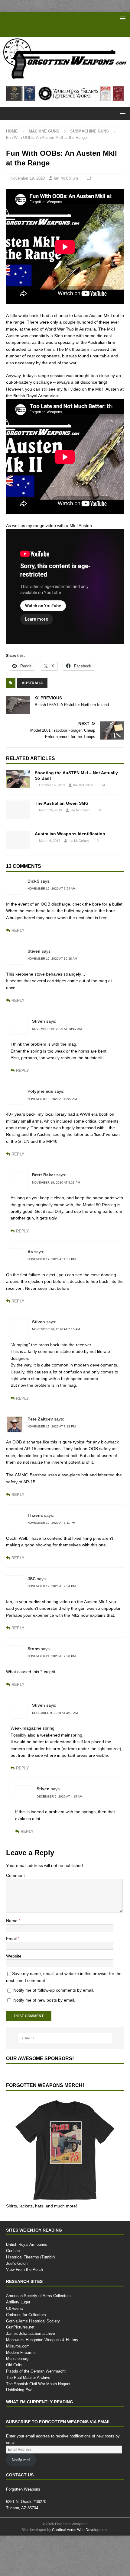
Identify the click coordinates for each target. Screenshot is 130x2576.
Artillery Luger (18, 2302)
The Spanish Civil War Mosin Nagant (38, 2383)
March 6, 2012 (50, 841)
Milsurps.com (18, 2346)
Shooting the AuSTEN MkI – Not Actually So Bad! (76, 775)
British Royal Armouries (27, 2244)
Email (12, 1938)
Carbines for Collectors (26, 2315)
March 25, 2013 (50, 810)
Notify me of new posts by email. (44, 2000)
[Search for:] (65, 2038)
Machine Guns (44, 131)
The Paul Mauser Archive (28, 2377)
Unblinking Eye (19, 2390)
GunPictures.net (20, 2327)
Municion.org (17, 2358)
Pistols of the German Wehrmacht (36, 2371)
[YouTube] (47, 31)
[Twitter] (71, 31)
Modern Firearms (21, 2352)
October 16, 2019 (52, 785)
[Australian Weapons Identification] (18, 840)
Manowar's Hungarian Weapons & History (42, 2340)
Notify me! (21, 2460)
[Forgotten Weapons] (65, 77)
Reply (18, 930)
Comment (15, 1875)
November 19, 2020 (28, 178)
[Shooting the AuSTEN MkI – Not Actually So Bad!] (18, 779)
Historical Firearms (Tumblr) (30, 2257)
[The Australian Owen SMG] (18, 810)
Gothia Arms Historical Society (33, 2321)
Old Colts (14, 2365)
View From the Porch (24, 2269)
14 (103, 785)
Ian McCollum (66, 178)
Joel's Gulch (17, 2263)
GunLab (13, 2251)
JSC (32, 1579)
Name (12, 1921)
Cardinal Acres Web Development (80, 2530)
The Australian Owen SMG (62, 803)
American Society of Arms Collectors (38, 2296)
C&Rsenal (15, 2308)
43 (100, 810)
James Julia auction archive (31, 2333)
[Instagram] (83, 31)
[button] (122, 18)
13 (89, 178)
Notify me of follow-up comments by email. (54, 1990)
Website (14, 1956)
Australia (32, 683)
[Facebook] (59, 31)
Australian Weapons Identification (70, 834)
